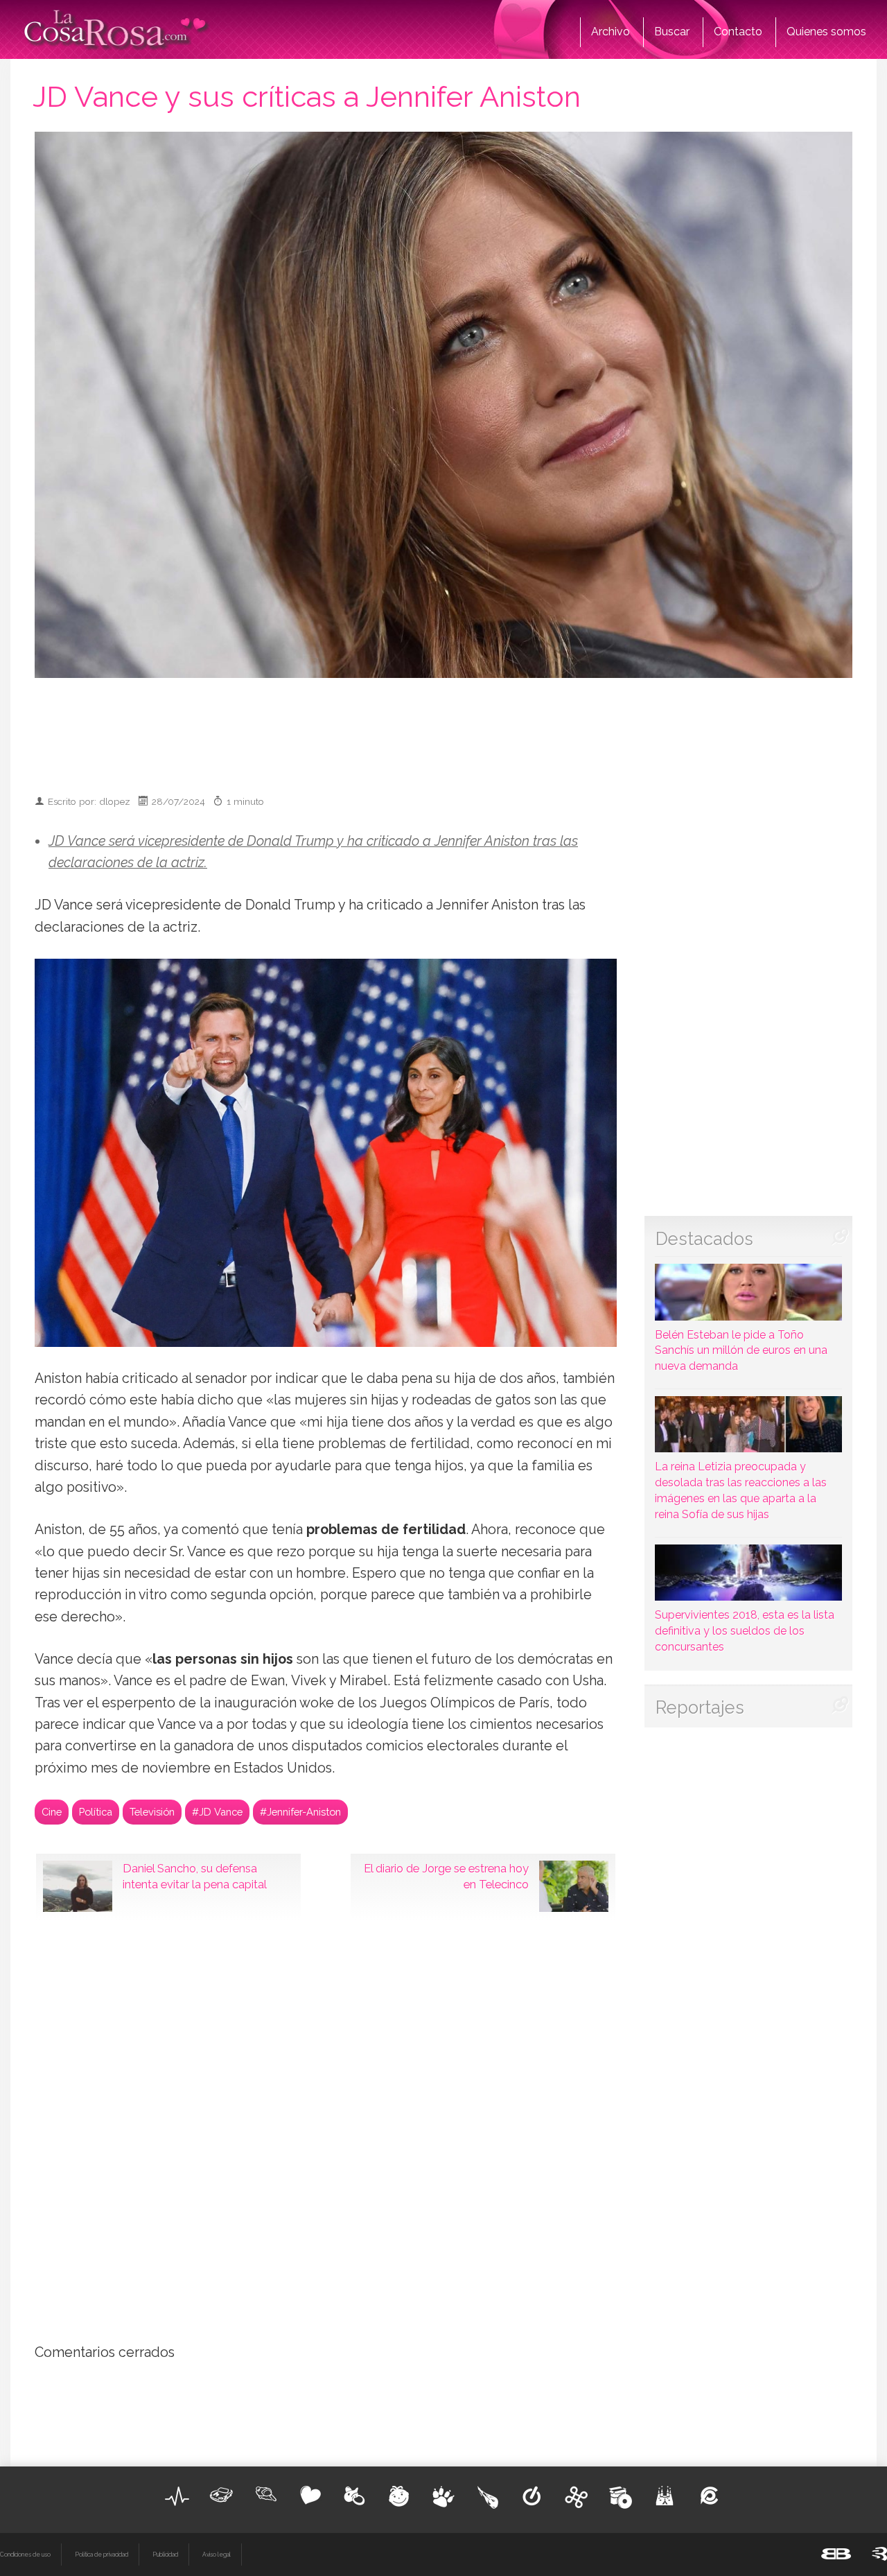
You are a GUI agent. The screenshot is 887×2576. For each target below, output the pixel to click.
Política (96, 1812)
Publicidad (165, 2555)
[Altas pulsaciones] (177, 2496)
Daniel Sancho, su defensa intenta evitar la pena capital (195, 1877)
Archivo (611, 32)
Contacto (738, 32)
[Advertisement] (443, 730)
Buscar (672, 32)
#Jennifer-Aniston (300, 1812)
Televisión (152, 1812)
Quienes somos (826, 32)
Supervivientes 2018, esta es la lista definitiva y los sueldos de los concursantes (745, 1631)
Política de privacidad (102, 2555)
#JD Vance (217, 1812)
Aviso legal (217, 2555)
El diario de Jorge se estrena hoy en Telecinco (446, 1877)
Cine (52, 1812)
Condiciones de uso (25, 2555)
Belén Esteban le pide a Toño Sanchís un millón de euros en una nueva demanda (741, 1350)
